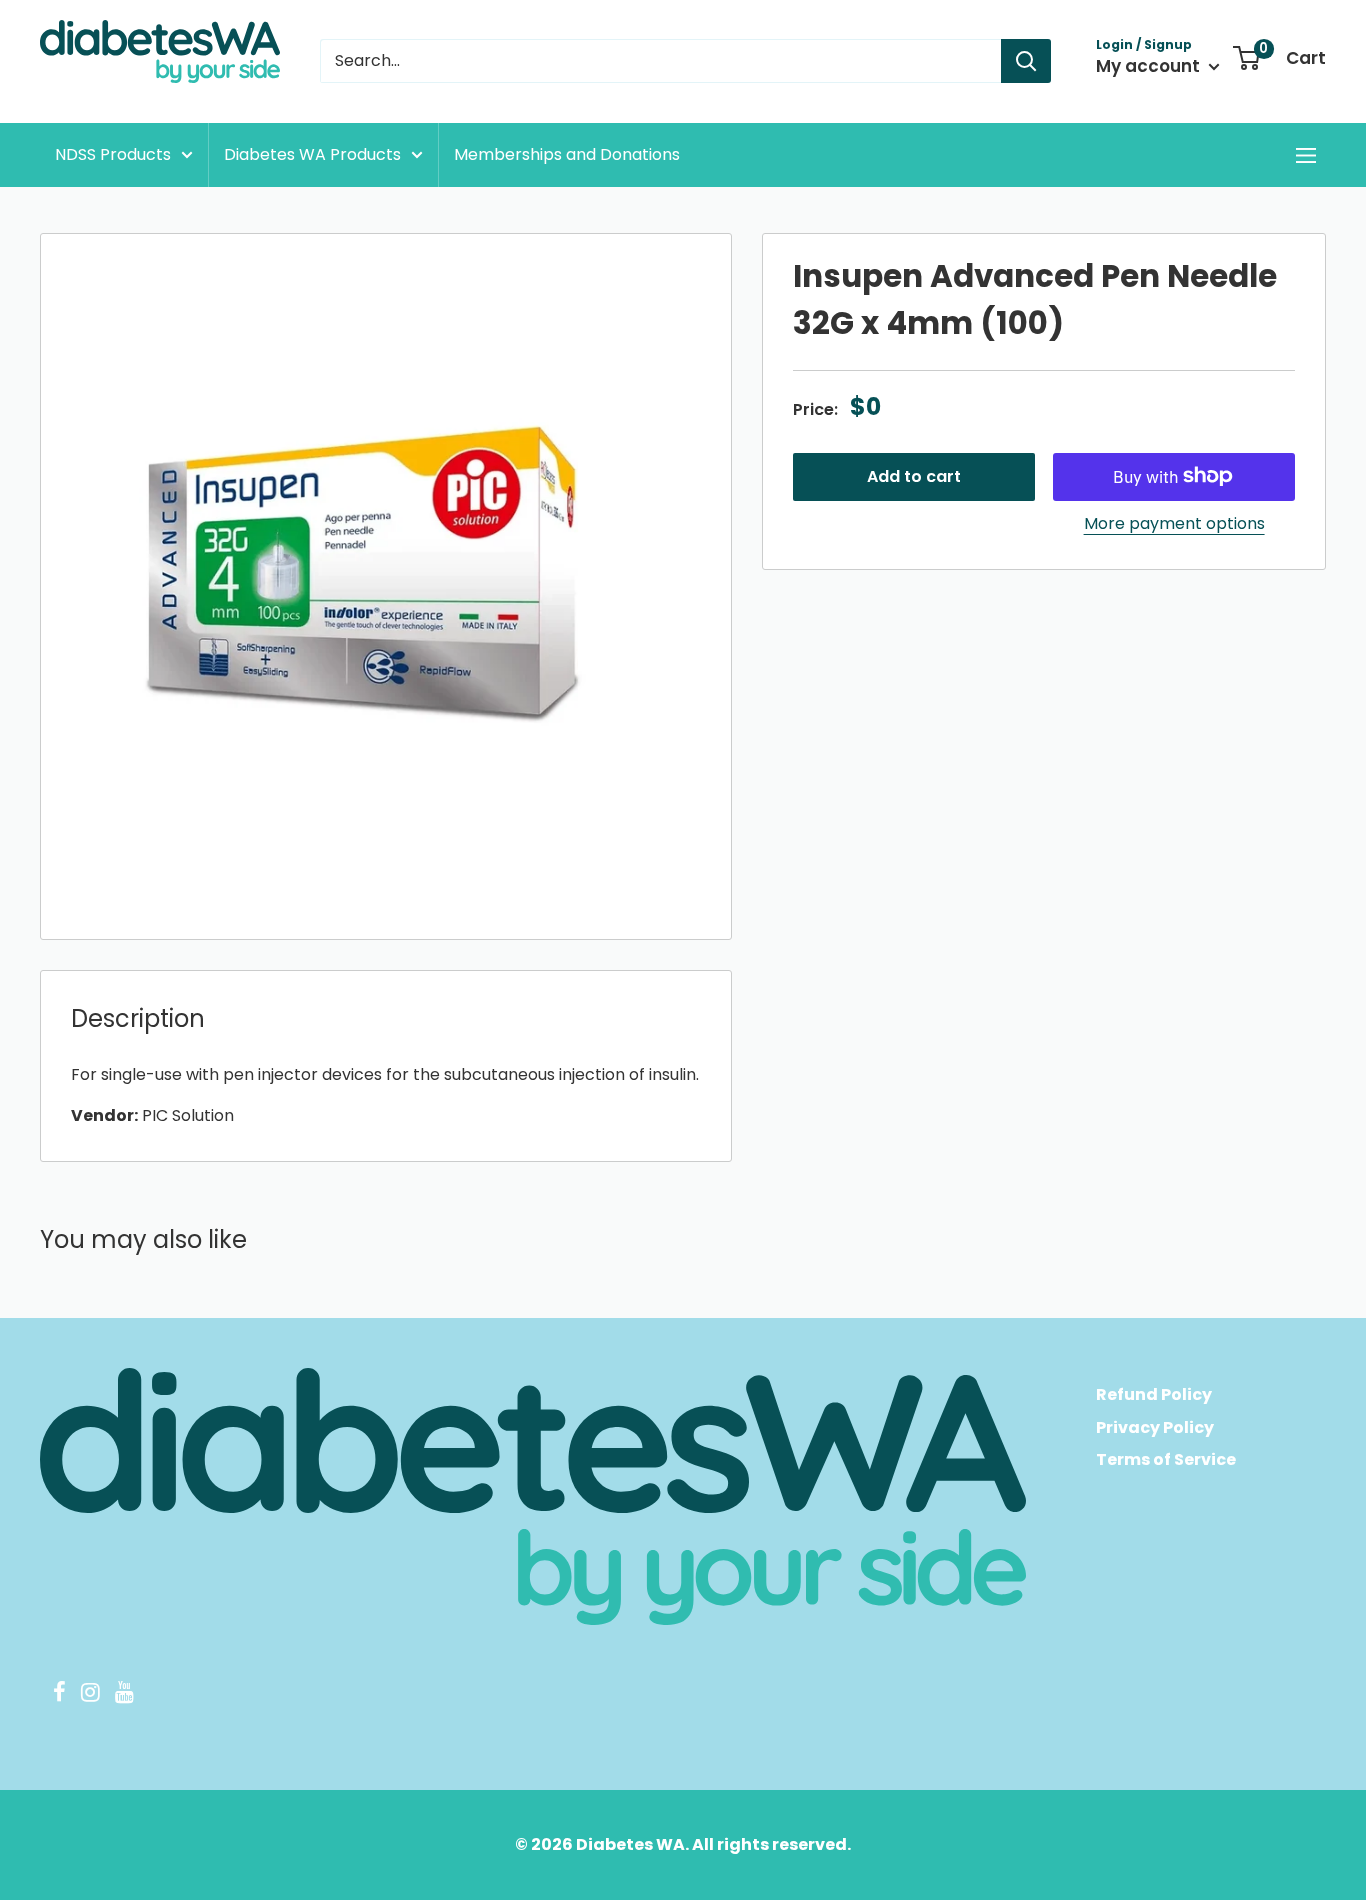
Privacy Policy (1155, 1427)
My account (1150, 66)
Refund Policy (1154, 1394)
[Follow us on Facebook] (59, 1695)
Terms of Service (1166, 1459)
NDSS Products (113, 154)
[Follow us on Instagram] (90, 1695)
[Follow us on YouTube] (124, 1695)
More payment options (1174, 522)
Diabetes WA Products (312, 154)
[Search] (1026, 61)
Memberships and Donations (567, 154)
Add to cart (914, 475)
